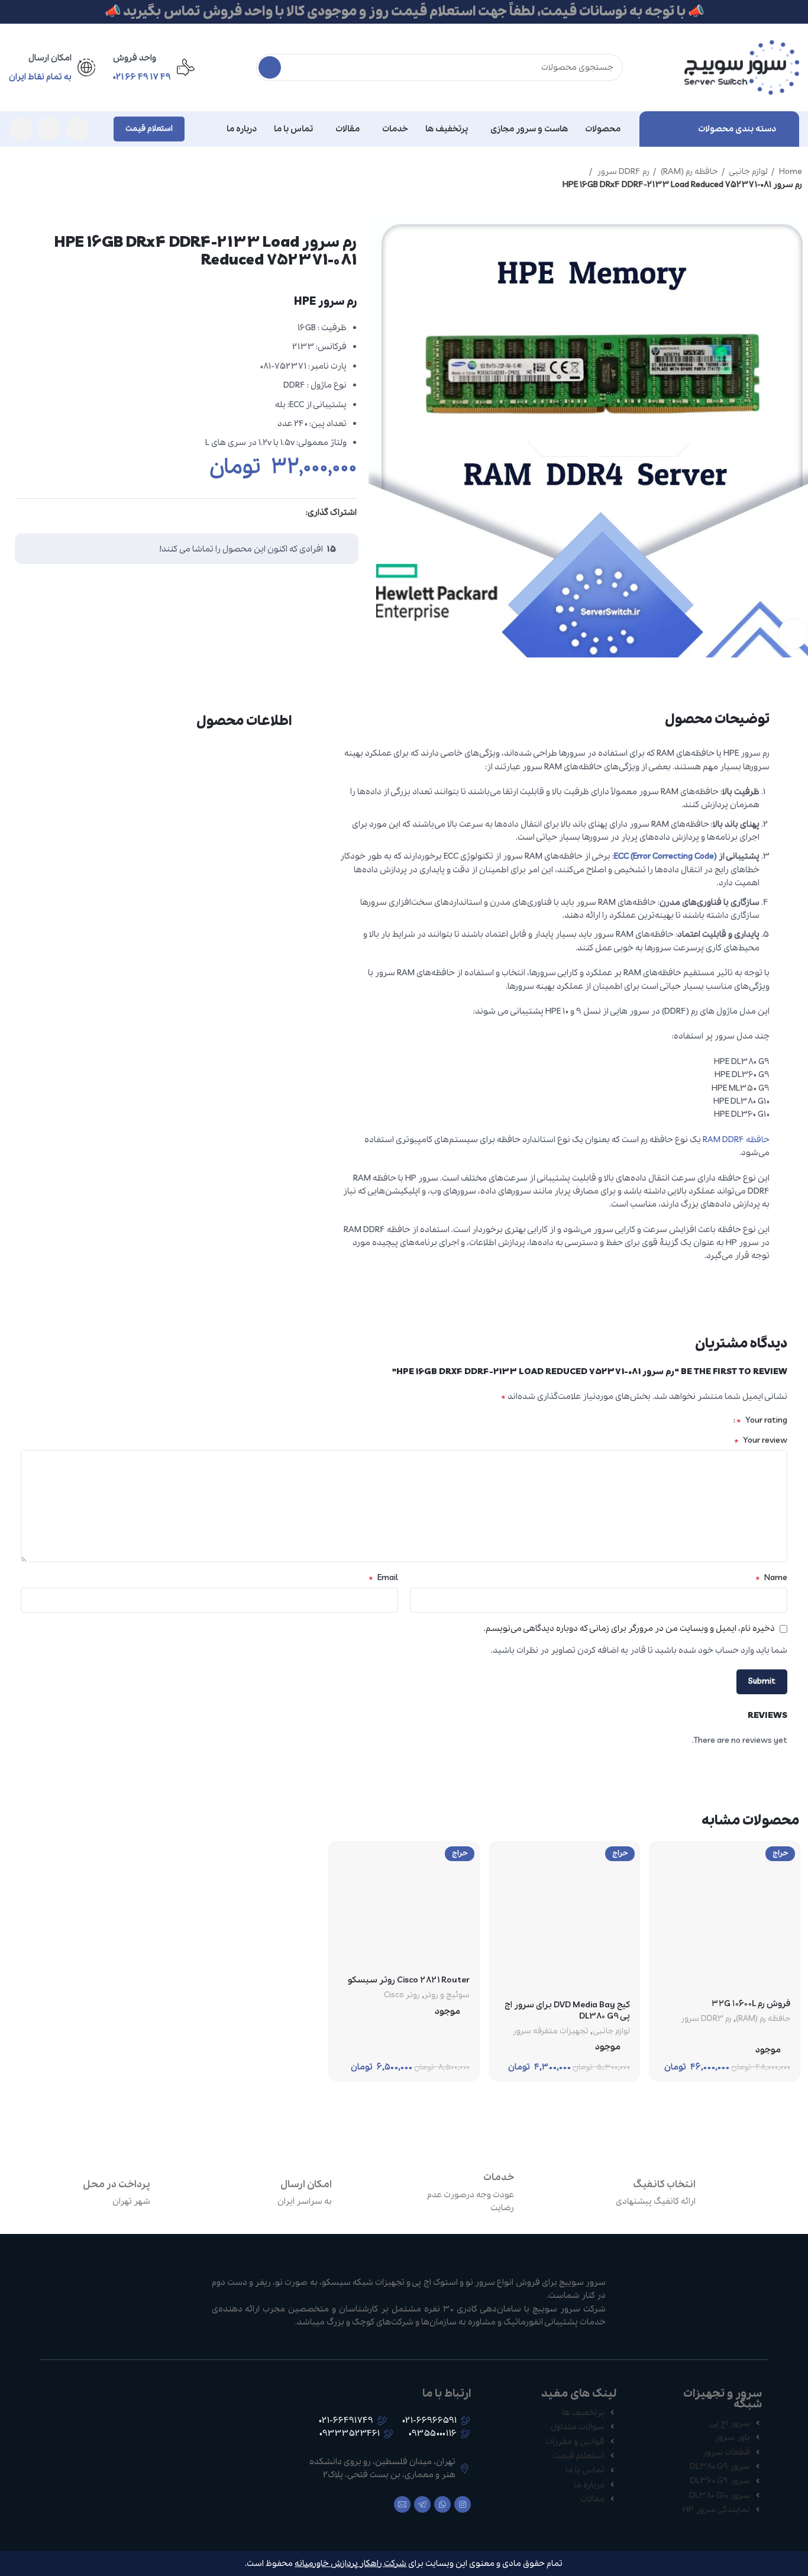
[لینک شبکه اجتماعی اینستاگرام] (77, 129)
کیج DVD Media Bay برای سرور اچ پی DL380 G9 (567, 2011)
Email (383, 1578)
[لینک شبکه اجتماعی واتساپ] (49, 129)
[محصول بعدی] (12, 172)
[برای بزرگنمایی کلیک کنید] (793, 634)
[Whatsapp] (442, 2504)
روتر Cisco (402, 1995)
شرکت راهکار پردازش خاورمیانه (350, 2564)
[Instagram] (463, 2504)
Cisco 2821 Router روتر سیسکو (409, 1980)
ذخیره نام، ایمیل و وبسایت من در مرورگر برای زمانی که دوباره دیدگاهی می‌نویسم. (629, 1629)
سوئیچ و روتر (447, 1995)
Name (771, 1578)
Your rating (762, 1420)
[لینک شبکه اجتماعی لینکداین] (282, 513)
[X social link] (296, 513)
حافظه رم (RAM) (689, 172)
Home (790, 172)
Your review (761, 1440)
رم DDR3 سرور (706, 2019)
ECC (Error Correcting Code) (665, 856)
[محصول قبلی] (35, 172)
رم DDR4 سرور (622, 172)
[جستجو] (270, 67)
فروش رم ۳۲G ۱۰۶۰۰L (751, 2004)
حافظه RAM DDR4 (736, 1140)
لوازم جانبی (748, 172)
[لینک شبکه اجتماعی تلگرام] (21, 129)
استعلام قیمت (149, 129)
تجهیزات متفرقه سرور (551, 2032)
